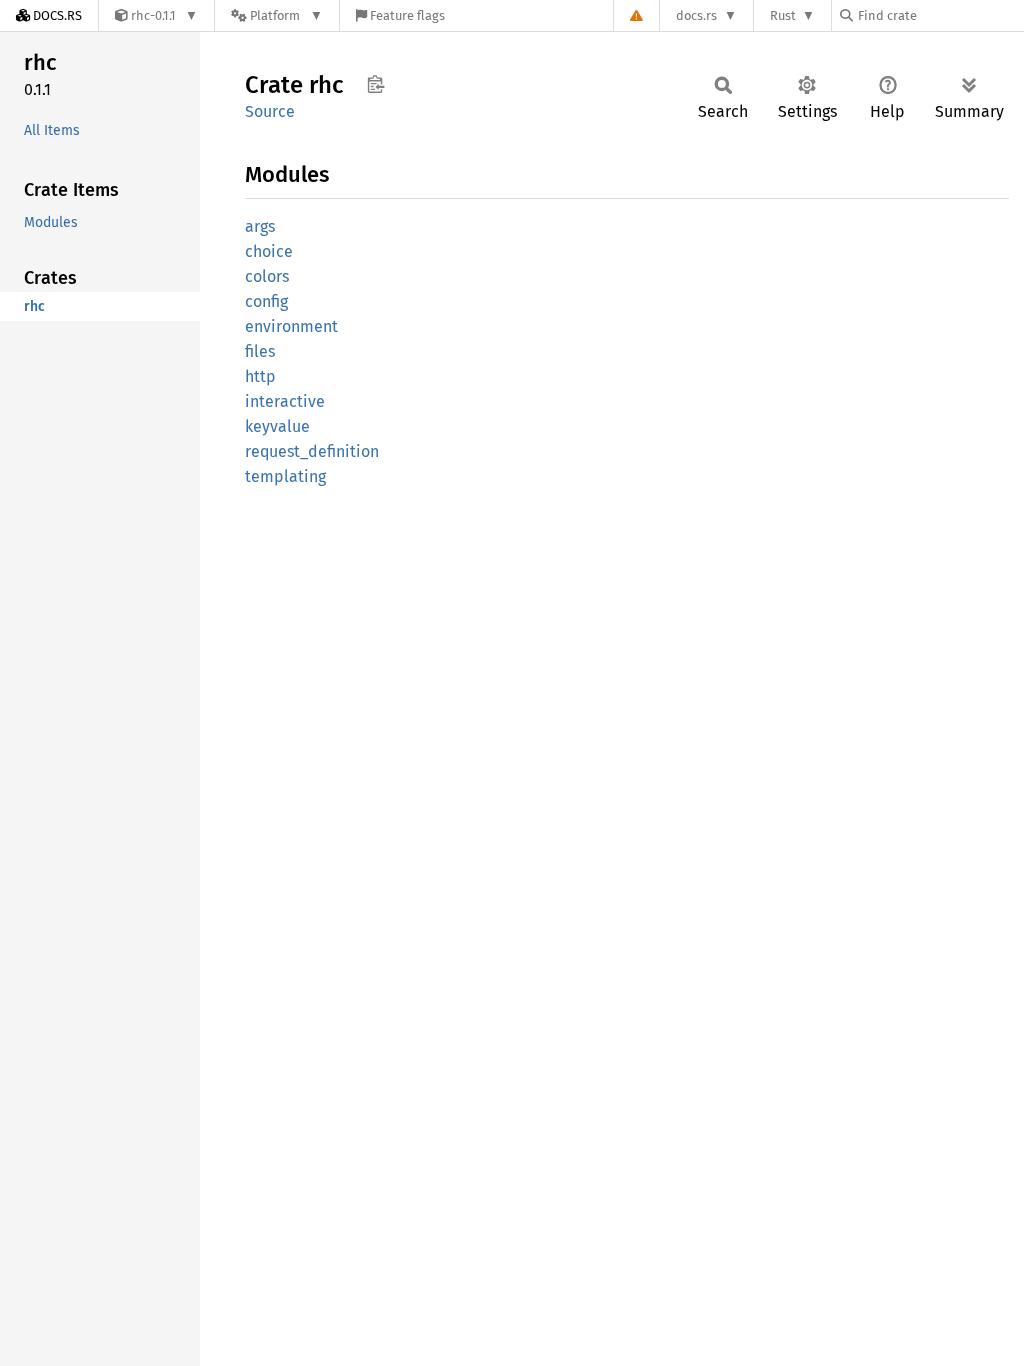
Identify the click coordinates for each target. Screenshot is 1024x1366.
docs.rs (696, 15)
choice (269, 251)
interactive (285, 401)
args (260, 226)
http (260, 376)
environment (291, 326)
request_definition (312, 451)
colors (267, 276)
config (266, 301)
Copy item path (375, 84)
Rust (783, 15)
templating (285, 476)
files (260, 351)
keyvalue (277, 426)
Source (270, 111)
